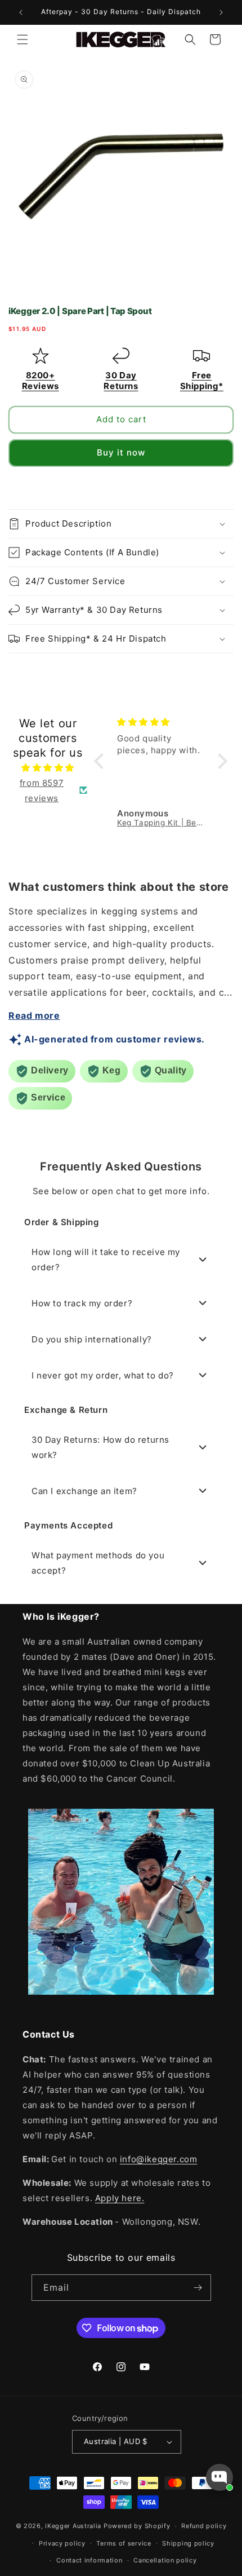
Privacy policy (62, 2543)
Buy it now (121, 452)
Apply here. (120, 2198)
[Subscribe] (198, 2288)
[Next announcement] (221, 12)
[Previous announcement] (21, 12)
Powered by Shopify (137, 2526)
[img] (48, 768)
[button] (23, 39)
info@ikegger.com (159, 2159)
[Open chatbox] (219, 2477)
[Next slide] (224, 485)
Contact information (89, 2560)
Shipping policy (188, 2543)
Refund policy (204, 2526)
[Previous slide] (18, 485)
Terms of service (124, 2543)
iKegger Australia (73, 2526)
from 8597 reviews (42, 790)
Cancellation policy (165, 2560)
